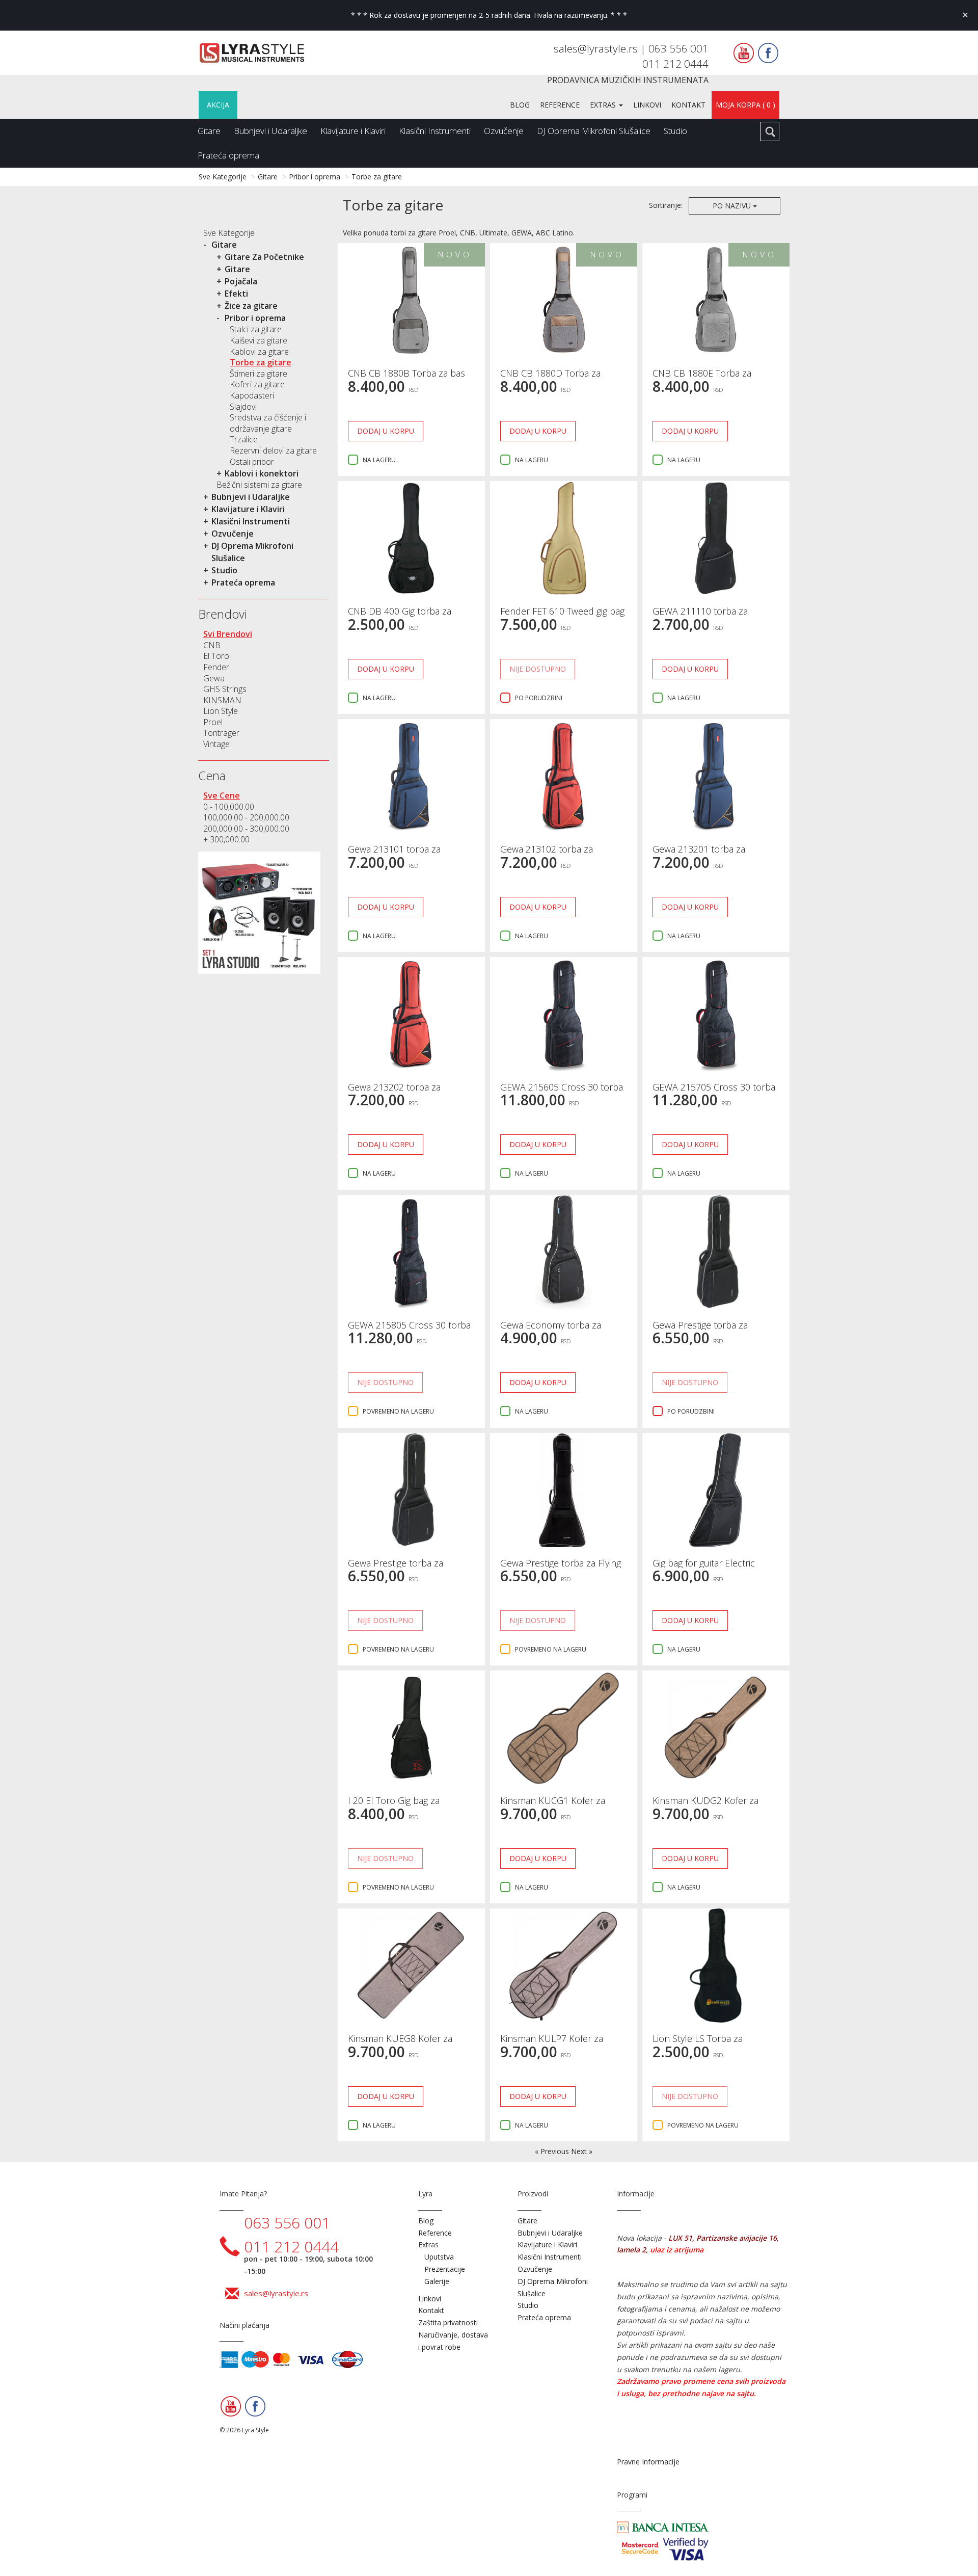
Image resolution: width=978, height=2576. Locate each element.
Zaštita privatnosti (448, 2322)
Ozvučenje (504, 131)
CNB (212, 645)
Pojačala (241, 281)
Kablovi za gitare (259, 352)
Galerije (437, 2281)
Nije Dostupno (538, 669)
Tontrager (221, 733)
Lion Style (221, 711)
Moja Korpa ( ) (745, 105)
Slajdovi (243, 407)
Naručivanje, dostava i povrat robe (453, 2341)
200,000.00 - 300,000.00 (246, 829)
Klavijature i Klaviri (353, 131)
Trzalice (244, 439)
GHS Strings (225, 689)
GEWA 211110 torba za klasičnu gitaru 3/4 (700, 616)
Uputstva (439, 2257)
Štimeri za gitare (259, 374)
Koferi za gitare (257, 384)
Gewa (214, 678)
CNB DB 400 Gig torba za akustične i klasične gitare (400, 616)
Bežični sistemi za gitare (259, 485)
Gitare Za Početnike (264, 257)
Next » (582, 2151)
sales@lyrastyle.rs (597, 48)
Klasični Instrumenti (435, 131)
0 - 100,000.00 (229, 807)
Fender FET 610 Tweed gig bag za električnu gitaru (562, 616)
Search (770, 131)
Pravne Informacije (648, 2462)
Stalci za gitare (256, 329)
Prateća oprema (228, 155)
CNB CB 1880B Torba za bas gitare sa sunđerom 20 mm (406, 378)
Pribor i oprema (315, 177)
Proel (213, 722)
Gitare (209, 131)
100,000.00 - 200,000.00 (246, 817)
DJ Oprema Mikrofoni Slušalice (594, 131)
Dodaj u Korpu (386, 431)
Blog (520, 105)
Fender (216, 667)
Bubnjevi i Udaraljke (270, 131)
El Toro (216, 656)
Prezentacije (445, 2269)
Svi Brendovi (228, 634)
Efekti (236, 294)
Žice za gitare (251, 306)
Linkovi (647, 105)
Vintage (216, 744)
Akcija (218, 105)
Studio (675, 131)
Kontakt (688, 105)
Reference (560, 105)
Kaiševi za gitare (259, 340)
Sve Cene (222, 795)
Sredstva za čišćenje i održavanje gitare (268, 423)
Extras (604, 105)
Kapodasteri (252, 395)
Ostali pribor (252, 462)
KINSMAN (222, 700)
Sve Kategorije (223, 177)
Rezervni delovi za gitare (273, 450)
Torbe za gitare (377, 177)
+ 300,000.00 (226, 839)
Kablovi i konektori (262, 473)
